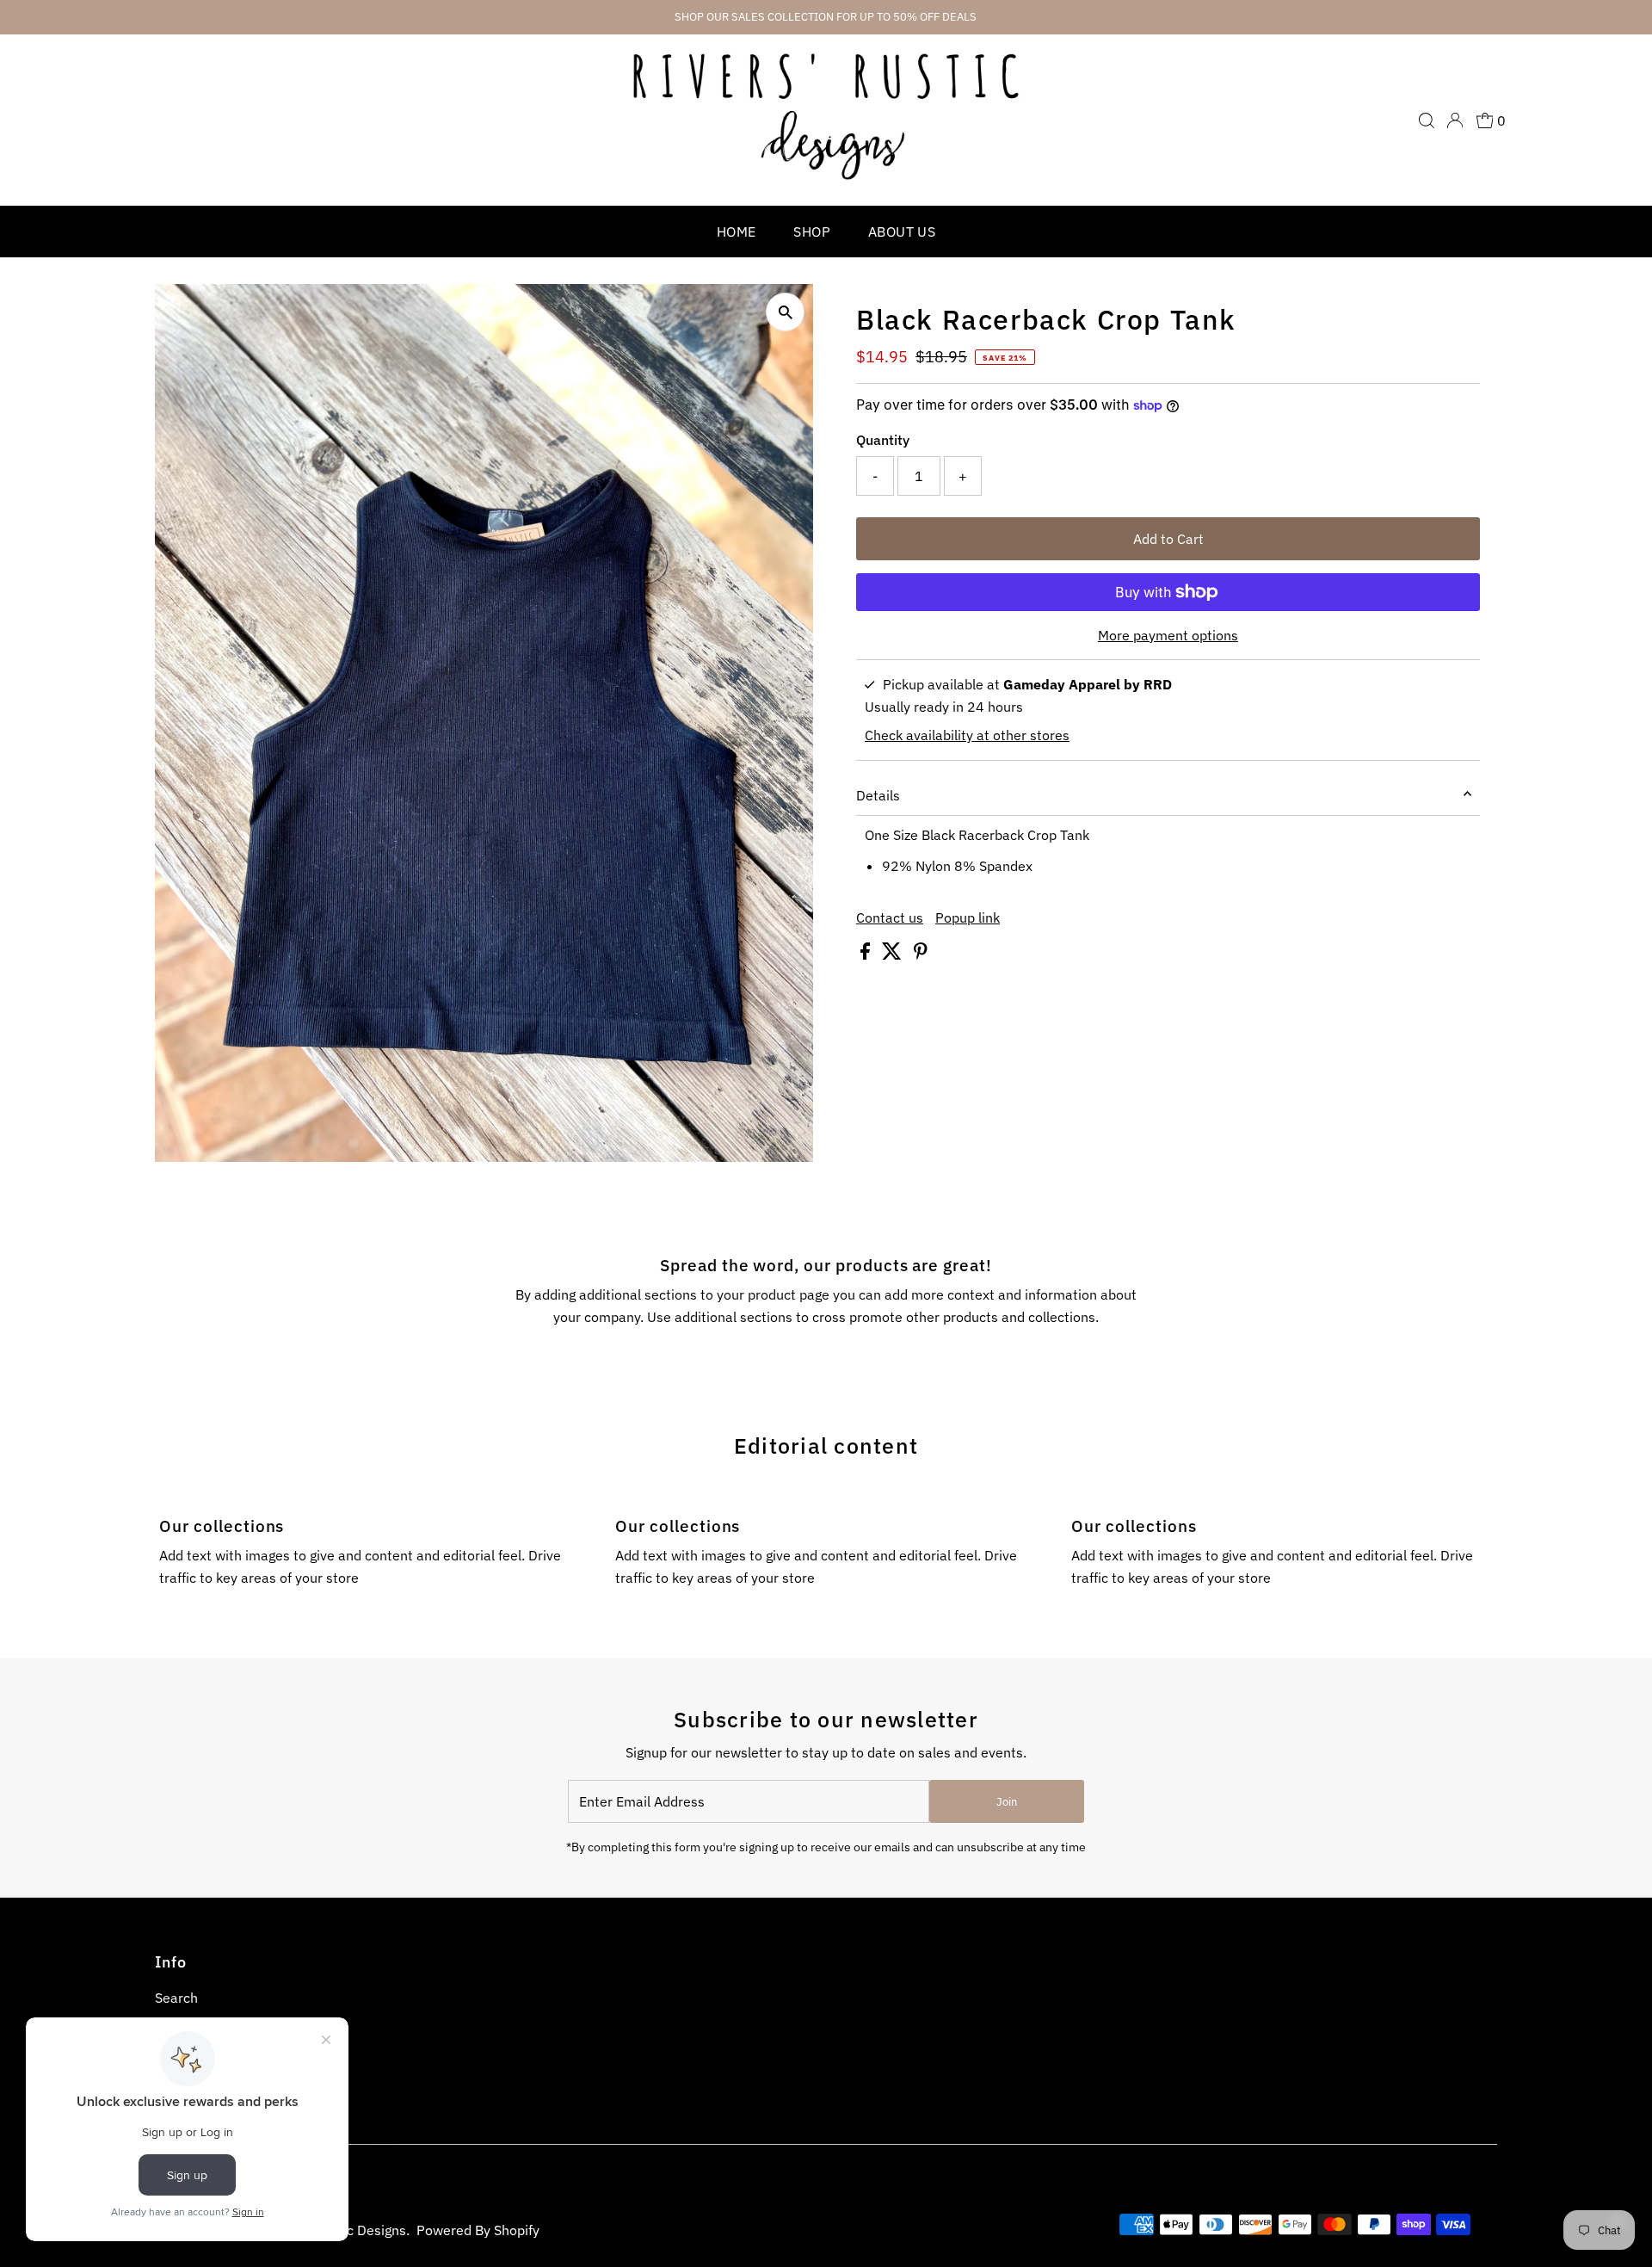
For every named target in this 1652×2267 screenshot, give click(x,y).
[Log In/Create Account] (1455, 120)
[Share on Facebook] (867, 954)
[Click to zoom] (785, 312)
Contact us (890, 917)
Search (176, 1998)
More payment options (1168, 635)
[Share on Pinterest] (921, 954)
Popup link (968, 917)
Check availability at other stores (967, 735)
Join (1007, 1802)
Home (737, 232)
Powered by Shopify (478, 2230)
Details (878, 795)
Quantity (883, 440)
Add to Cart (1168, 539)
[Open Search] (1427, 120)
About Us (902, 232)
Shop (812, 232)
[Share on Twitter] (894, 954)
